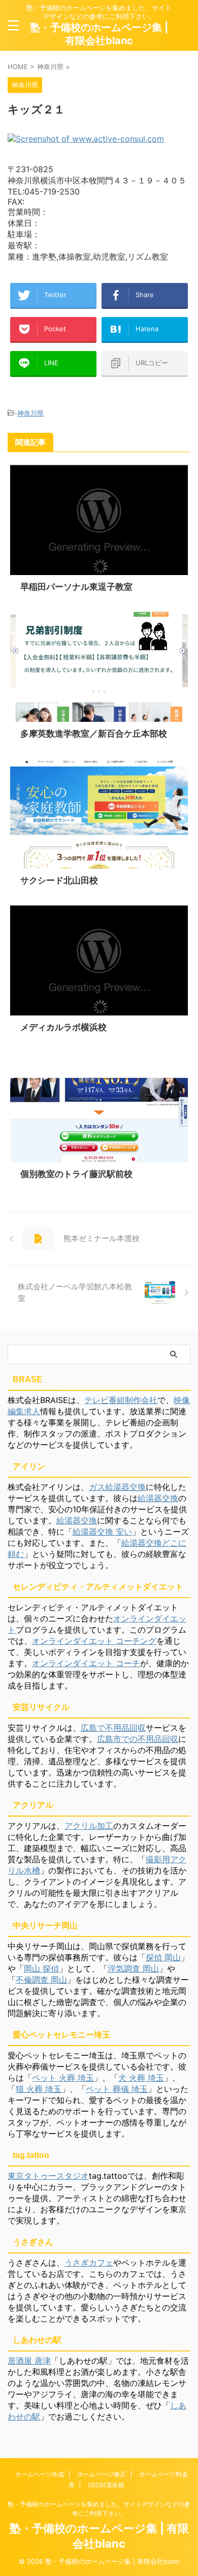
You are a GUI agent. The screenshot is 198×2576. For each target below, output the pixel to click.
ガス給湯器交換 (117, 1487)
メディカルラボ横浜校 (63, 1027)
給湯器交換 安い (102, 1532)
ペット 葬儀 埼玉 (117, 2089)
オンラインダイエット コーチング (94, 1641)
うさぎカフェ (89, 2263)
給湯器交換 (158, 1498)
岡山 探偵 (41, 1968)
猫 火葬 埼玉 (39, 2089)
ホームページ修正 (102, 2474)
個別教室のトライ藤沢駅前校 (76, 1174)
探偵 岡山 (163, 1957)
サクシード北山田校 (59, 880)
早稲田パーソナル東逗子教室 (76, 587)
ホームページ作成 (40, 2474)
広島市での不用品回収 (138, 1739)
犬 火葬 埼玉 (141, 2078)
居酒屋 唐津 (29, 2361)
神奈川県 (30, 413)
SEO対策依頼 (106, 2485)
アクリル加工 (89, 1826)
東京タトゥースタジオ (48, 2176)
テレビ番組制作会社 (121, 1400)
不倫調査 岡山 (41, 1980)
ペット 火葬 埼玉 (63, 2078)
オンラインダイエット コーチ (86, 1663)
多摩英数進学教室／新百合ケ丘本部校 (94, 734)
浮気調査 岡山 (133, 1968)
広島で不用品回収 (113, 1728)
